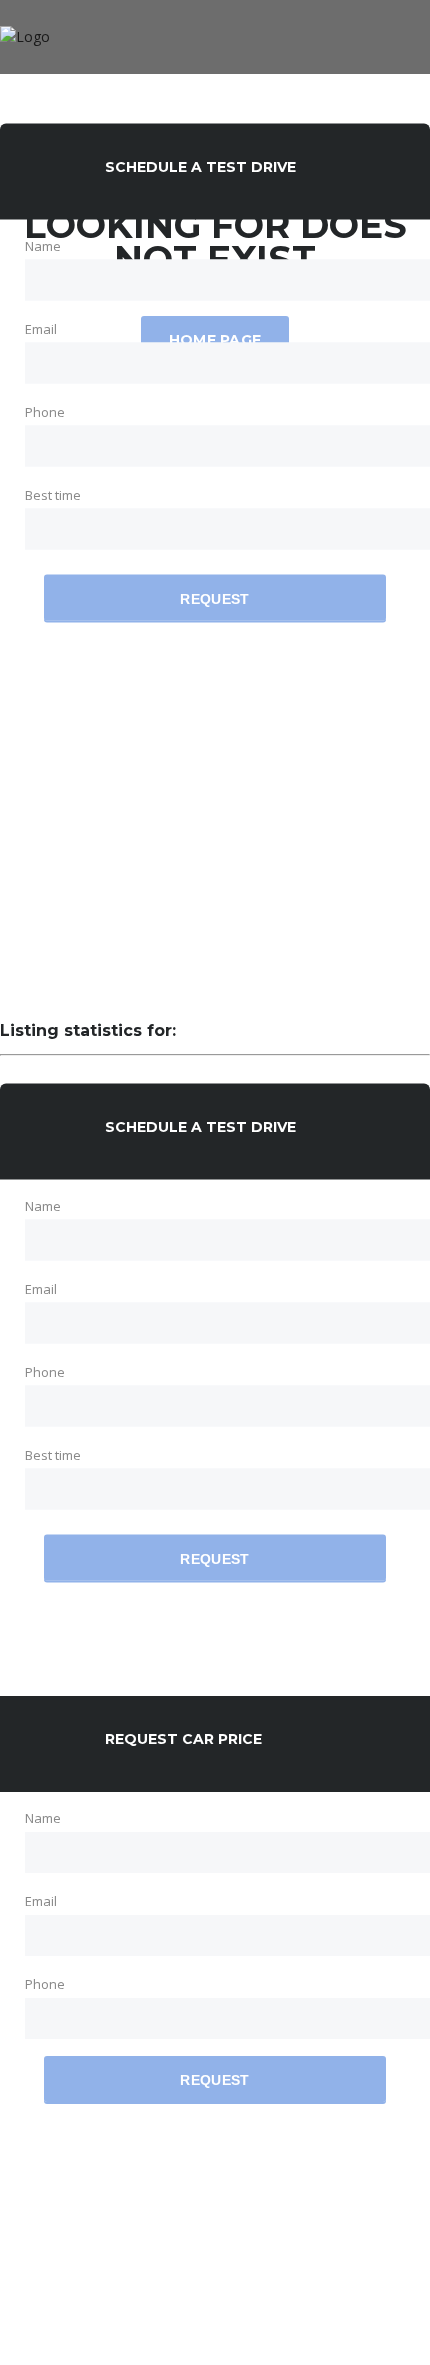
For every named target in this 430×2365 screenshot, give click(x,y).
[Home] (25, 36)
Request (214, 599)
